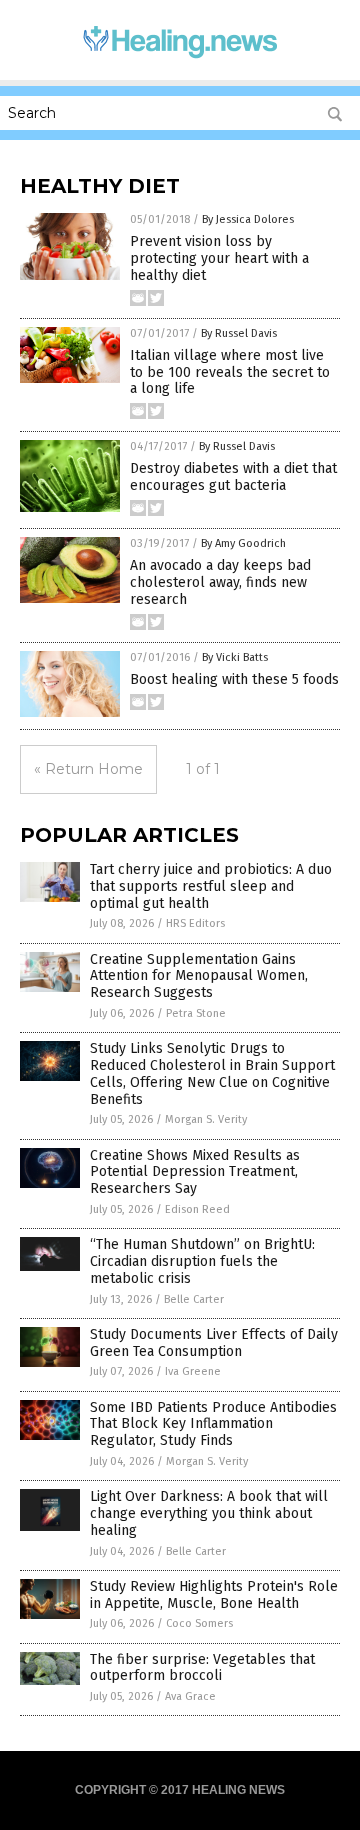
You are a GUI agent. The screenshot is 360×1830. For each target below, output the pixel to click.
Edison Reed (197, 1209)
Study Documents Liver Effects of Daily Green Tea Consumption (214, 1343)
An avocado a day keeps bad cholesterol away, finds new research (220, 582)
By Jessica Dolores (248, 219)
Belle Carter (194, 1299)
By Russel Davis (239, 333)
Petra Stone (196, 1013)
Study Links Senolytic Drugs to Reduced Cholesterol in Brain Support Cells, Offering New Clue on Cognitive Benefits (212, 1073)
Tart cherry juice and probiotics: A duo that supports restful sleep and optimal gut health (211, 886)
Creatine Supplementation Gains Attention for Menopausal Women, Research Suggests (199, 976)
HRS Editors (195, 923)
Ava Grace (190, 1696)
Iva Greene (193, 1371)
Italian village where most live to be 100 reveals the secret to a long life (230, 372)
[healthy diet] (180, 59)
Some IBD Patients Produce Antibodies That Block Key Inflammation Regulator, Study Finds (213, 1424)
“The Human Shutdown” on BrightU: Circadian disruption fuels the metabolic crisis (202, 1261)
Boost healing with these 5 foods (234, 679)
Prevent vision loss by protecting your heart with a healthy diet (219, 258)
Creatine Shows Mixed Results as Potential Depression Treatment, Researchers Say (195, 1172)
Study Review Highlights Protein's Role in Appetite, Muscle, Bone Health (214, 1595)
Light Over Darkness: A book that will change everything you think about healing (209, 1513)
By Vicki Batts (235, 657)
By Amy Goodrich (243, 543)
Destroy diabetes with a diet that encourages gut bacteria (233, 477)
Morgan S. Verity (206, 1119)
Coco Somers (199, 1623)
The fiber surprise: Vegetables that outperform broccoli (202, 1668)
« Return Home (88, 769)
